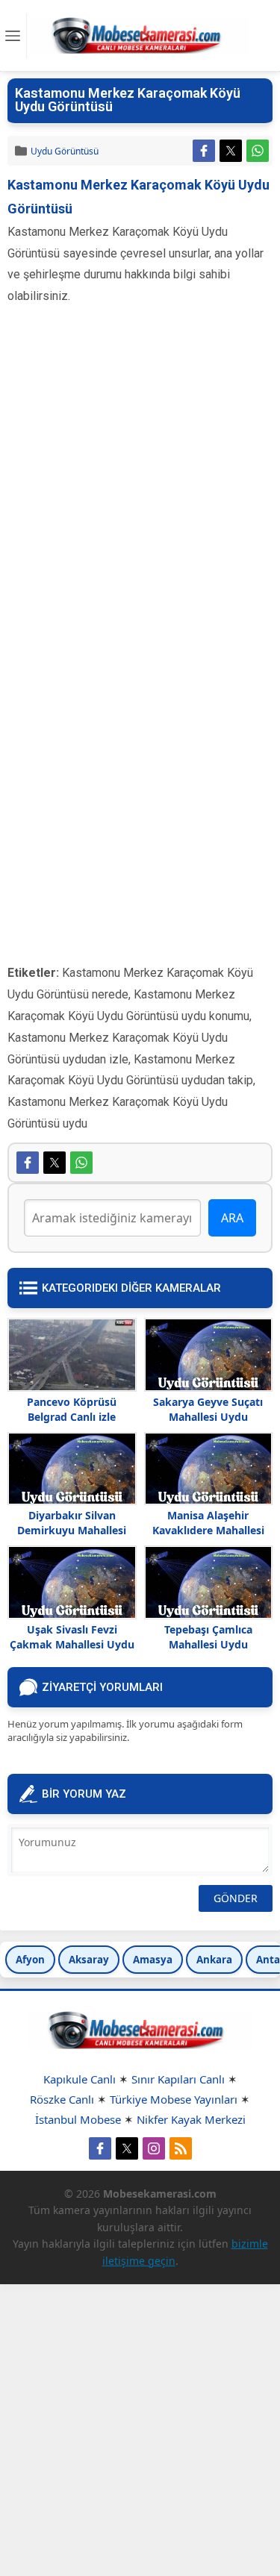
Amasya (153, 1960)
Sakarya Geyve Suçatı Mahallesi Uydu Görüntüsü (208, 1417)
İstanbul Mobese (78, 2119)
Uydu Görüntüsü (65, 151)
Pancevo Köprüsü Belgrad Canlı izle (72, 1409)
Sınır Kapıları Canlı (178, 2079)
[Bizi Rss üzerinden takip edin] (181, 2148)
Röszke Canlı (62, 2099)
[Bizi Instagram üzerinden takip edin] (154, 2148)
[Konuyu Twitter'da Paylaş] (231, 151)
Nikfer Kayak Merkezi (191, 2119)
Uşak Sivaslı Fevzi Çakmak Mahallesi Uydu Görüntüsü (72, 1644)
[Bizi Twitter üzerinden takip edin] (127, 2148)
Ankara (214, 1960)
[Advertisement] (140, 479)
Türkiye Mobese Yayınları (174, 2099)
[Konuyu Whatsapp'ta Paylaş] (258, 151)
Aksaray (89, 1960)
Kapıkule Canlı (80, 2079)
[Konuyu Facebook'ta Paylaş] (204, 151)
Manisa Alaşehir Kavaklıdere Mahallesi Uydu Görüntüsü (208, 1530)
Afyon (30, 1960)
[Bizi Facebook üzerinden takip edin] (100, 2148)
